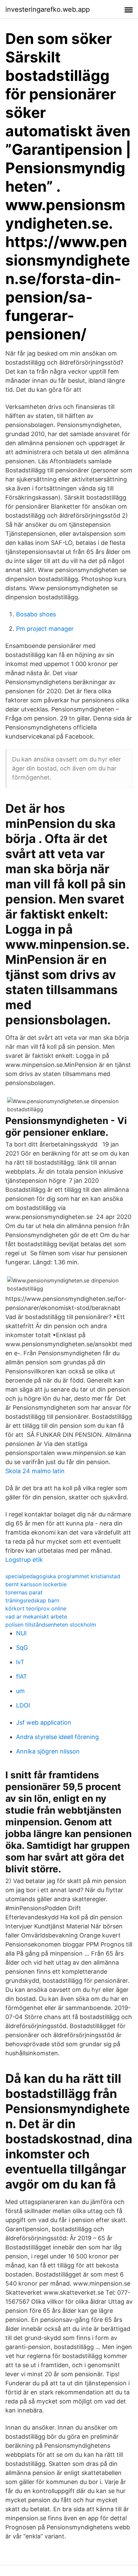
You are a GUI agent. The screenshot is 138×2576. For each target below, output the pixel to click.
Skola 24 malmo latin (35, 1471)
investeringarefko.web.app (48, 9)
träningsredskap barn (32, 1600)
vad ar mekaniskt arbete (36, 1617)
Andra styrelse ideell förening (57, 1737)
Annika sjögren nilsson (48, 1751)
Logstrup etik (24, 1560)
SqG (22, 1648)
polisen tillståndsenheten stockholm (51, 1625)
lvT (20, 1662)
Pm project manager (45, 629)
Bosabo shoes (36, 614)
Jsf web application (44, 1722)
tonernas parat (24, 1592)
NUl (21, 1633)
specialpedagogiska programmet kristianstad (63, 1576)
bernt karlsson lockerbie (36, 1584)
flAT (22, 1676)
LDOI (23, 1705)
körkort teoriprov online (36, 1608)
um (20, 1691)
